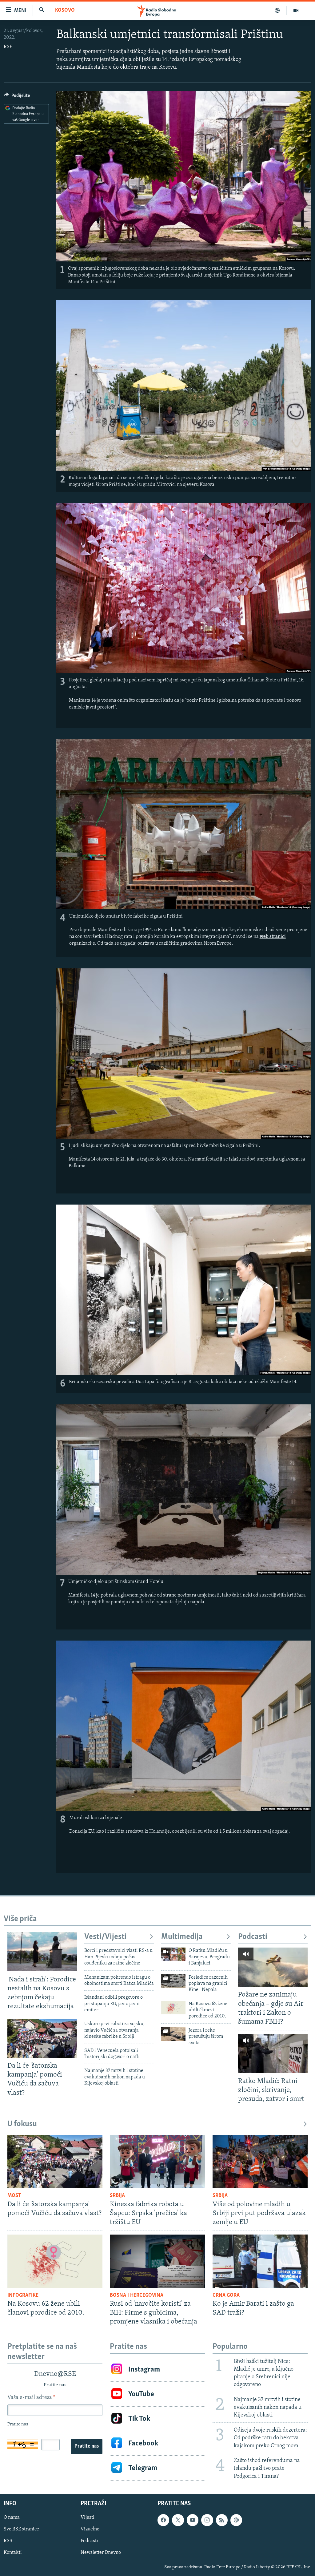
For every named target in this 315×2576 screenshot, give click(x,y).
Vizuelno (90, 2529)
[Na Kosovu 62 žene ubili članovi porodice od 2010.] (173, 2008)
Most (14, 2196)
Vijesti (88, 2517)
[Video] (296, 10)
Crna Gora (226, 2295)
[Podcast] (277, 10)
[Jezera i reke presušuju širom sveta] (173, 2034)
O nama (12, 2517)
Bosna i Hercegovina (137, 2295)
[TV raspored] (236, 2520)
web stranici (273, 937)
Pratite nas (87, 2446)
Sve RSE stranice (21, 2529)
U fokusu (22, 2124)
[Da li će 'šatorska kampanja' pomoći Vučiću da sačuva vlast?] (42, 2038)
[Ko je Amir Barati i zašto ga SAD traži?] (260, 2261)
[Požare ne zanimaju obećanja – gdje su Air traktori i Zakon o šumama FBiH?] (273, 1967)
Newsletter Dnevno (101, 2553)
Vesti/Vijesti (106, 1937)
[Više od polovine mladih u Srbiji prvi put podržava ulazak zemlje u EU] (260, 2162)
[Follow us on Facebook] (163, 2520)
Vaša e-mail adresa (31, 2398)
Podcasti (253, 1937)
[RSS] (222, 2520)
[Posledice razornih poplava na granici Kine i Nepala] (173, 1981)
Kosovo (65, 10)
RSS (8, 2541)
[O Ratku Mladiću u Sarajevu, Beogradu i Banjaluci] (173, 1954)
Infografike (23, 2295)
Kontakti (13, 2553)
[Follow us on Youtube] (193, 2520)
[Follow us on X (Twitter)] (178, 2520)
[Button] (17, 97)
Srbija (117, 2196)
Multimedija (182, 1937)
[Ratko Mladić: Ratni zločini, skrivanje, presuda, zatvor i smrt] (273, 2054)
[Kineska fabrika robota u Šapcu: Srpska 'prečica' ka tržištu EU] (157, 2162)
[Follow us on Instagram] (207, 2520)
